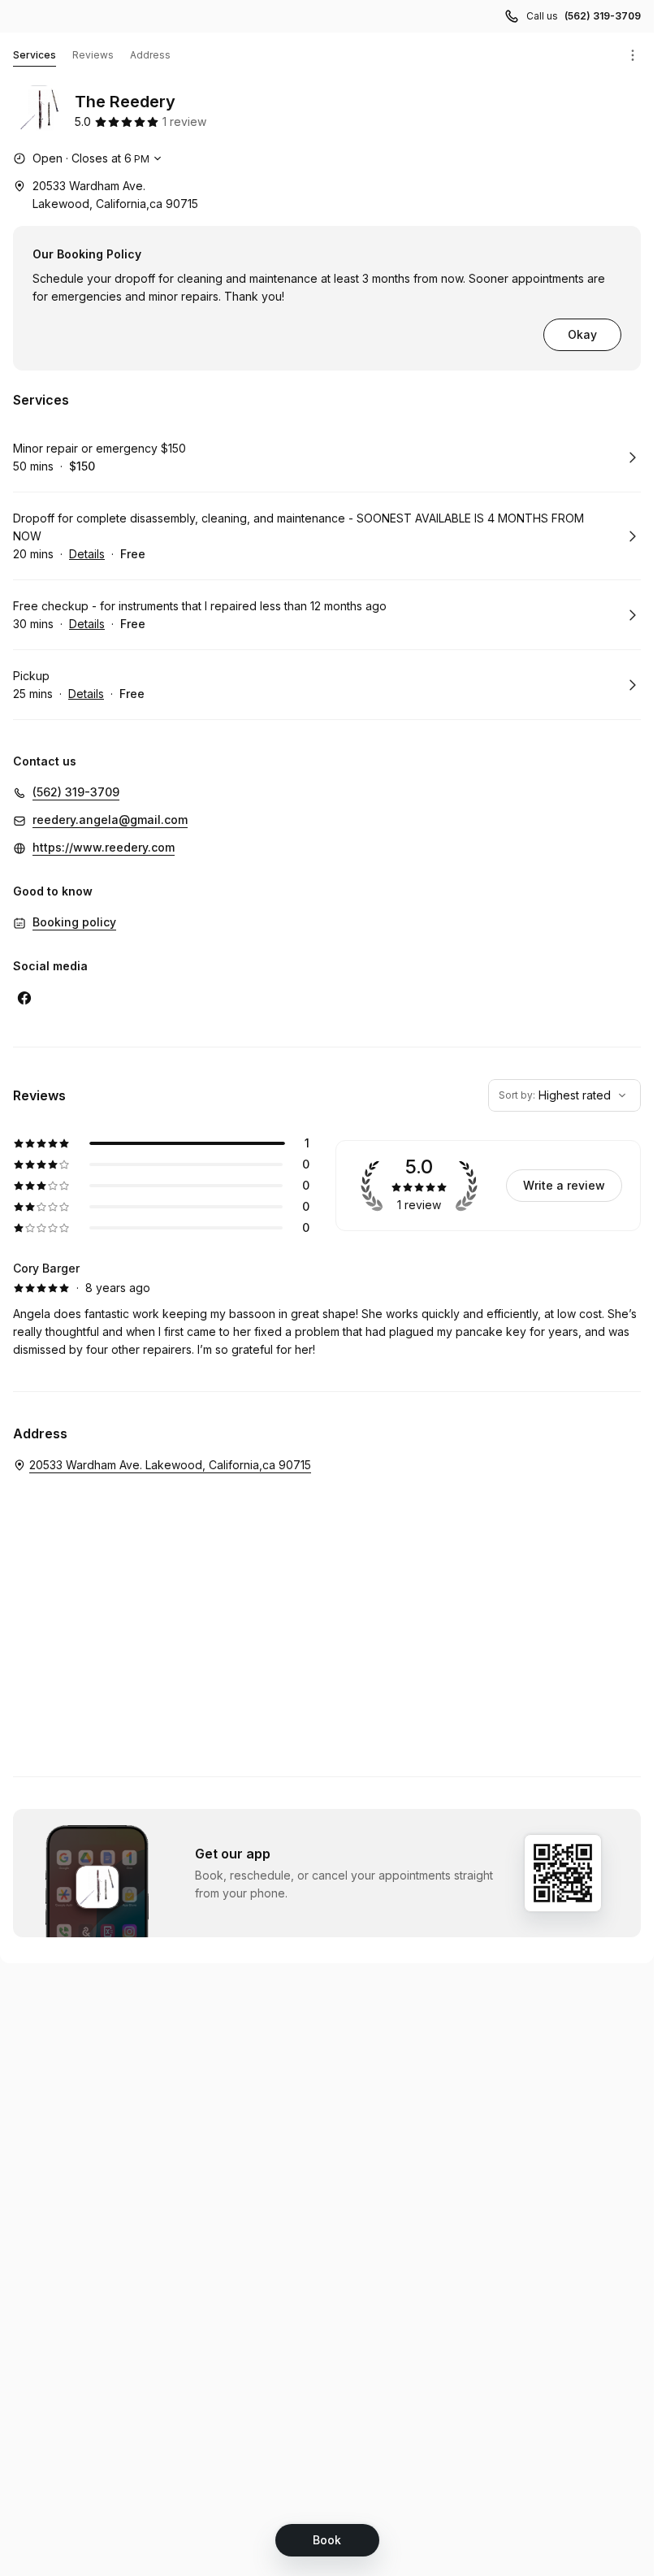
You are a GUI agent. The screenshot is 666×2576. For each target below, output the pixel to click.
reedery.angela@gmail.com (110, 820)
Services (35, 55)
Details (87, 554)
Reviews (93, 55)
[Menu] (633, 55)
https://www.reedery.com (104, 847)
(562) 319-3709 (603, 16)
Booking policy (74, 922)
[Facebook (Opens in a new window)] (24, 998)
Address (150, 55)
